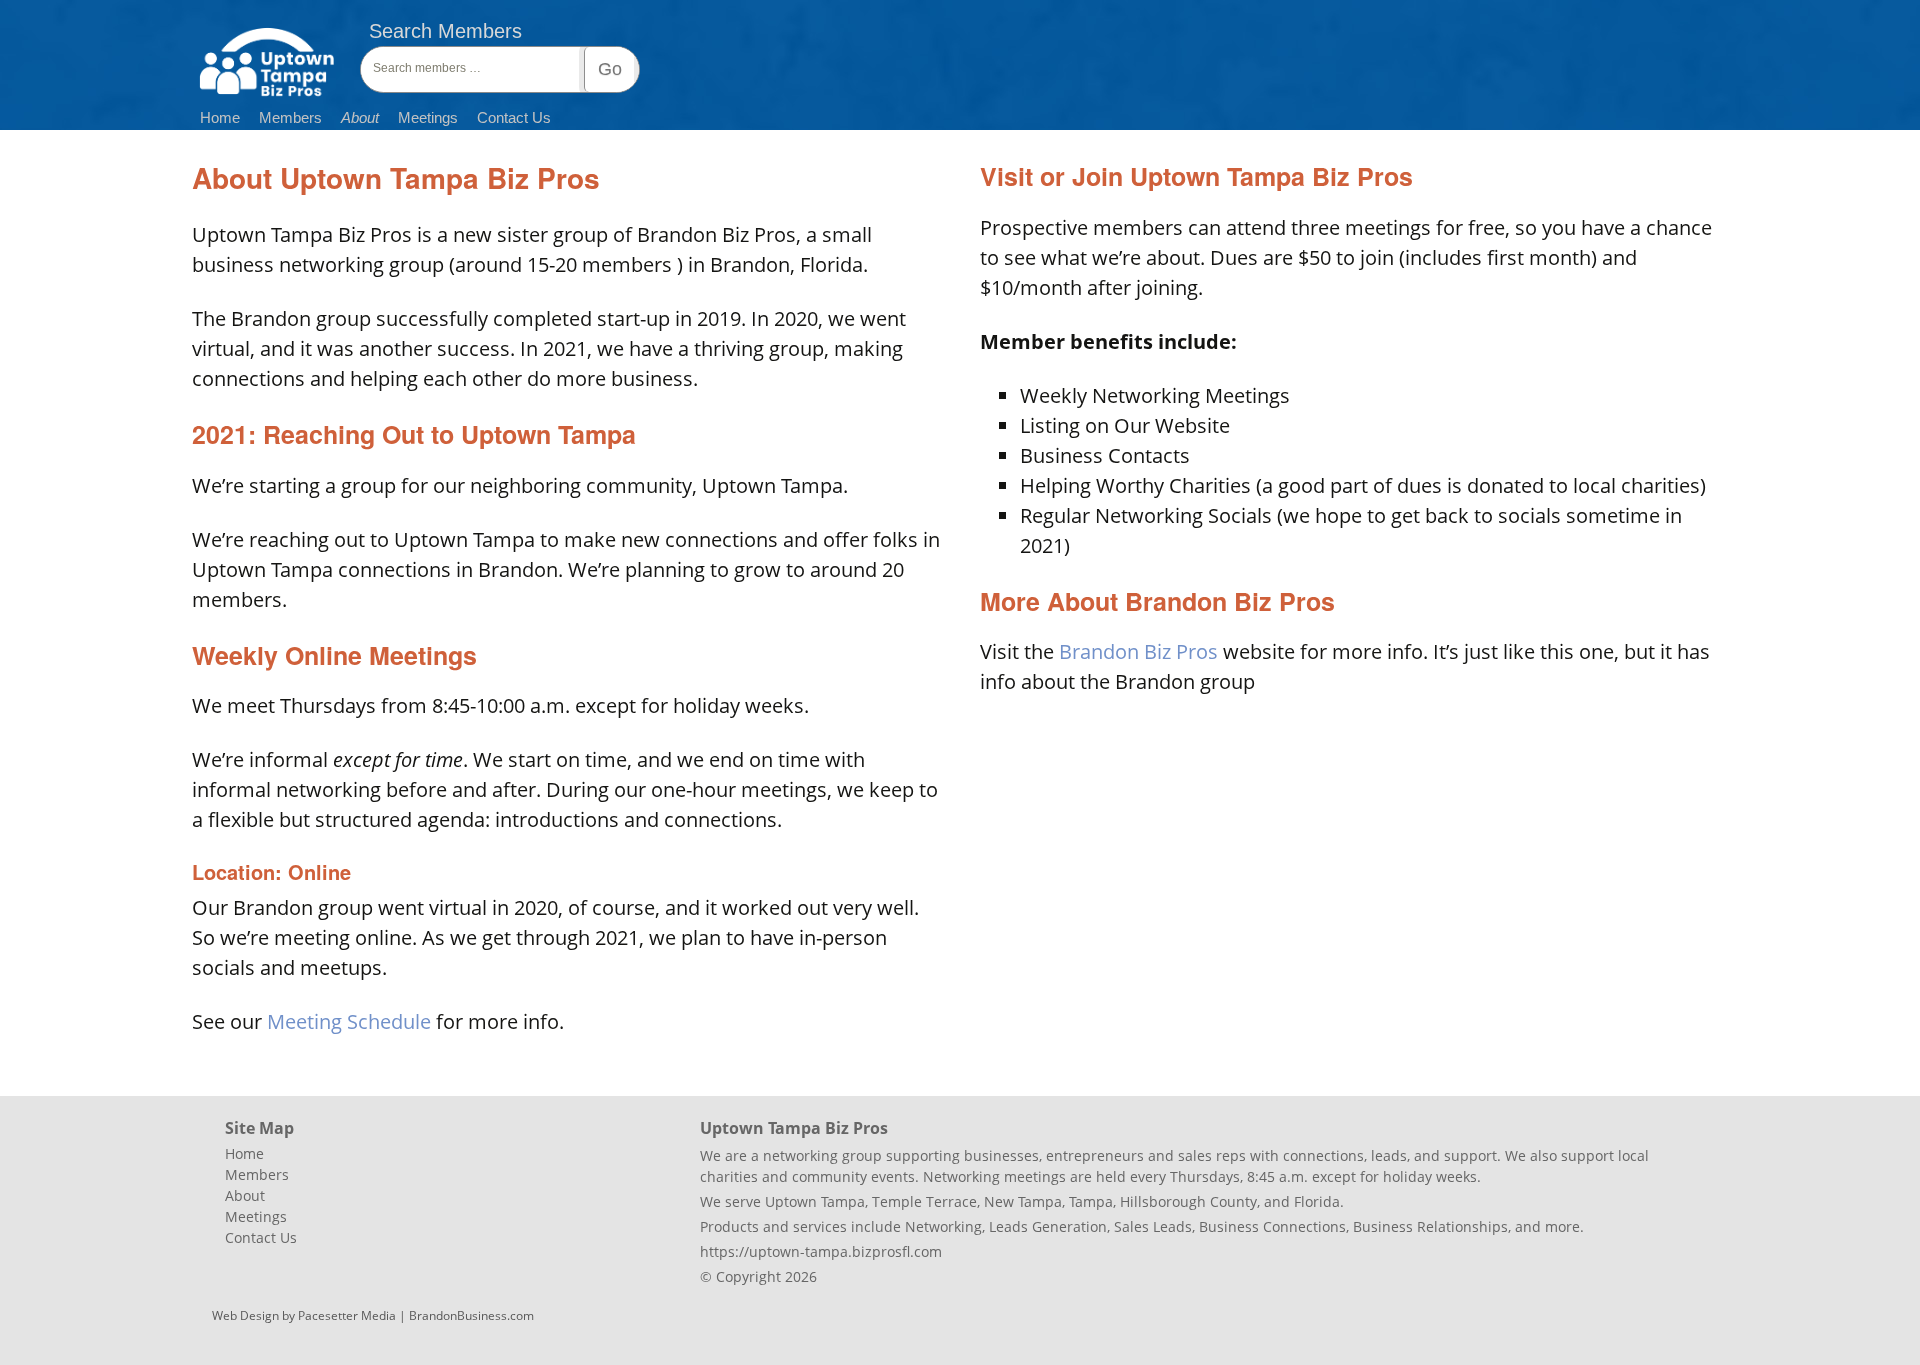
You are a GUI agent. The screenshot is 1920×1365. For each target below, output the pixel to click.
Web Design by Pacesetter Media (304, 1315)
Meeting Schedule (349, 1021)
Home (220, 117)
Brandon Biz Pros (1138, 651)
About (360, 117)
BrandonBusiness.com (471, 1315)
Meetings (428, 117)
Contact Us (514, 117)
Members (290, 117)
